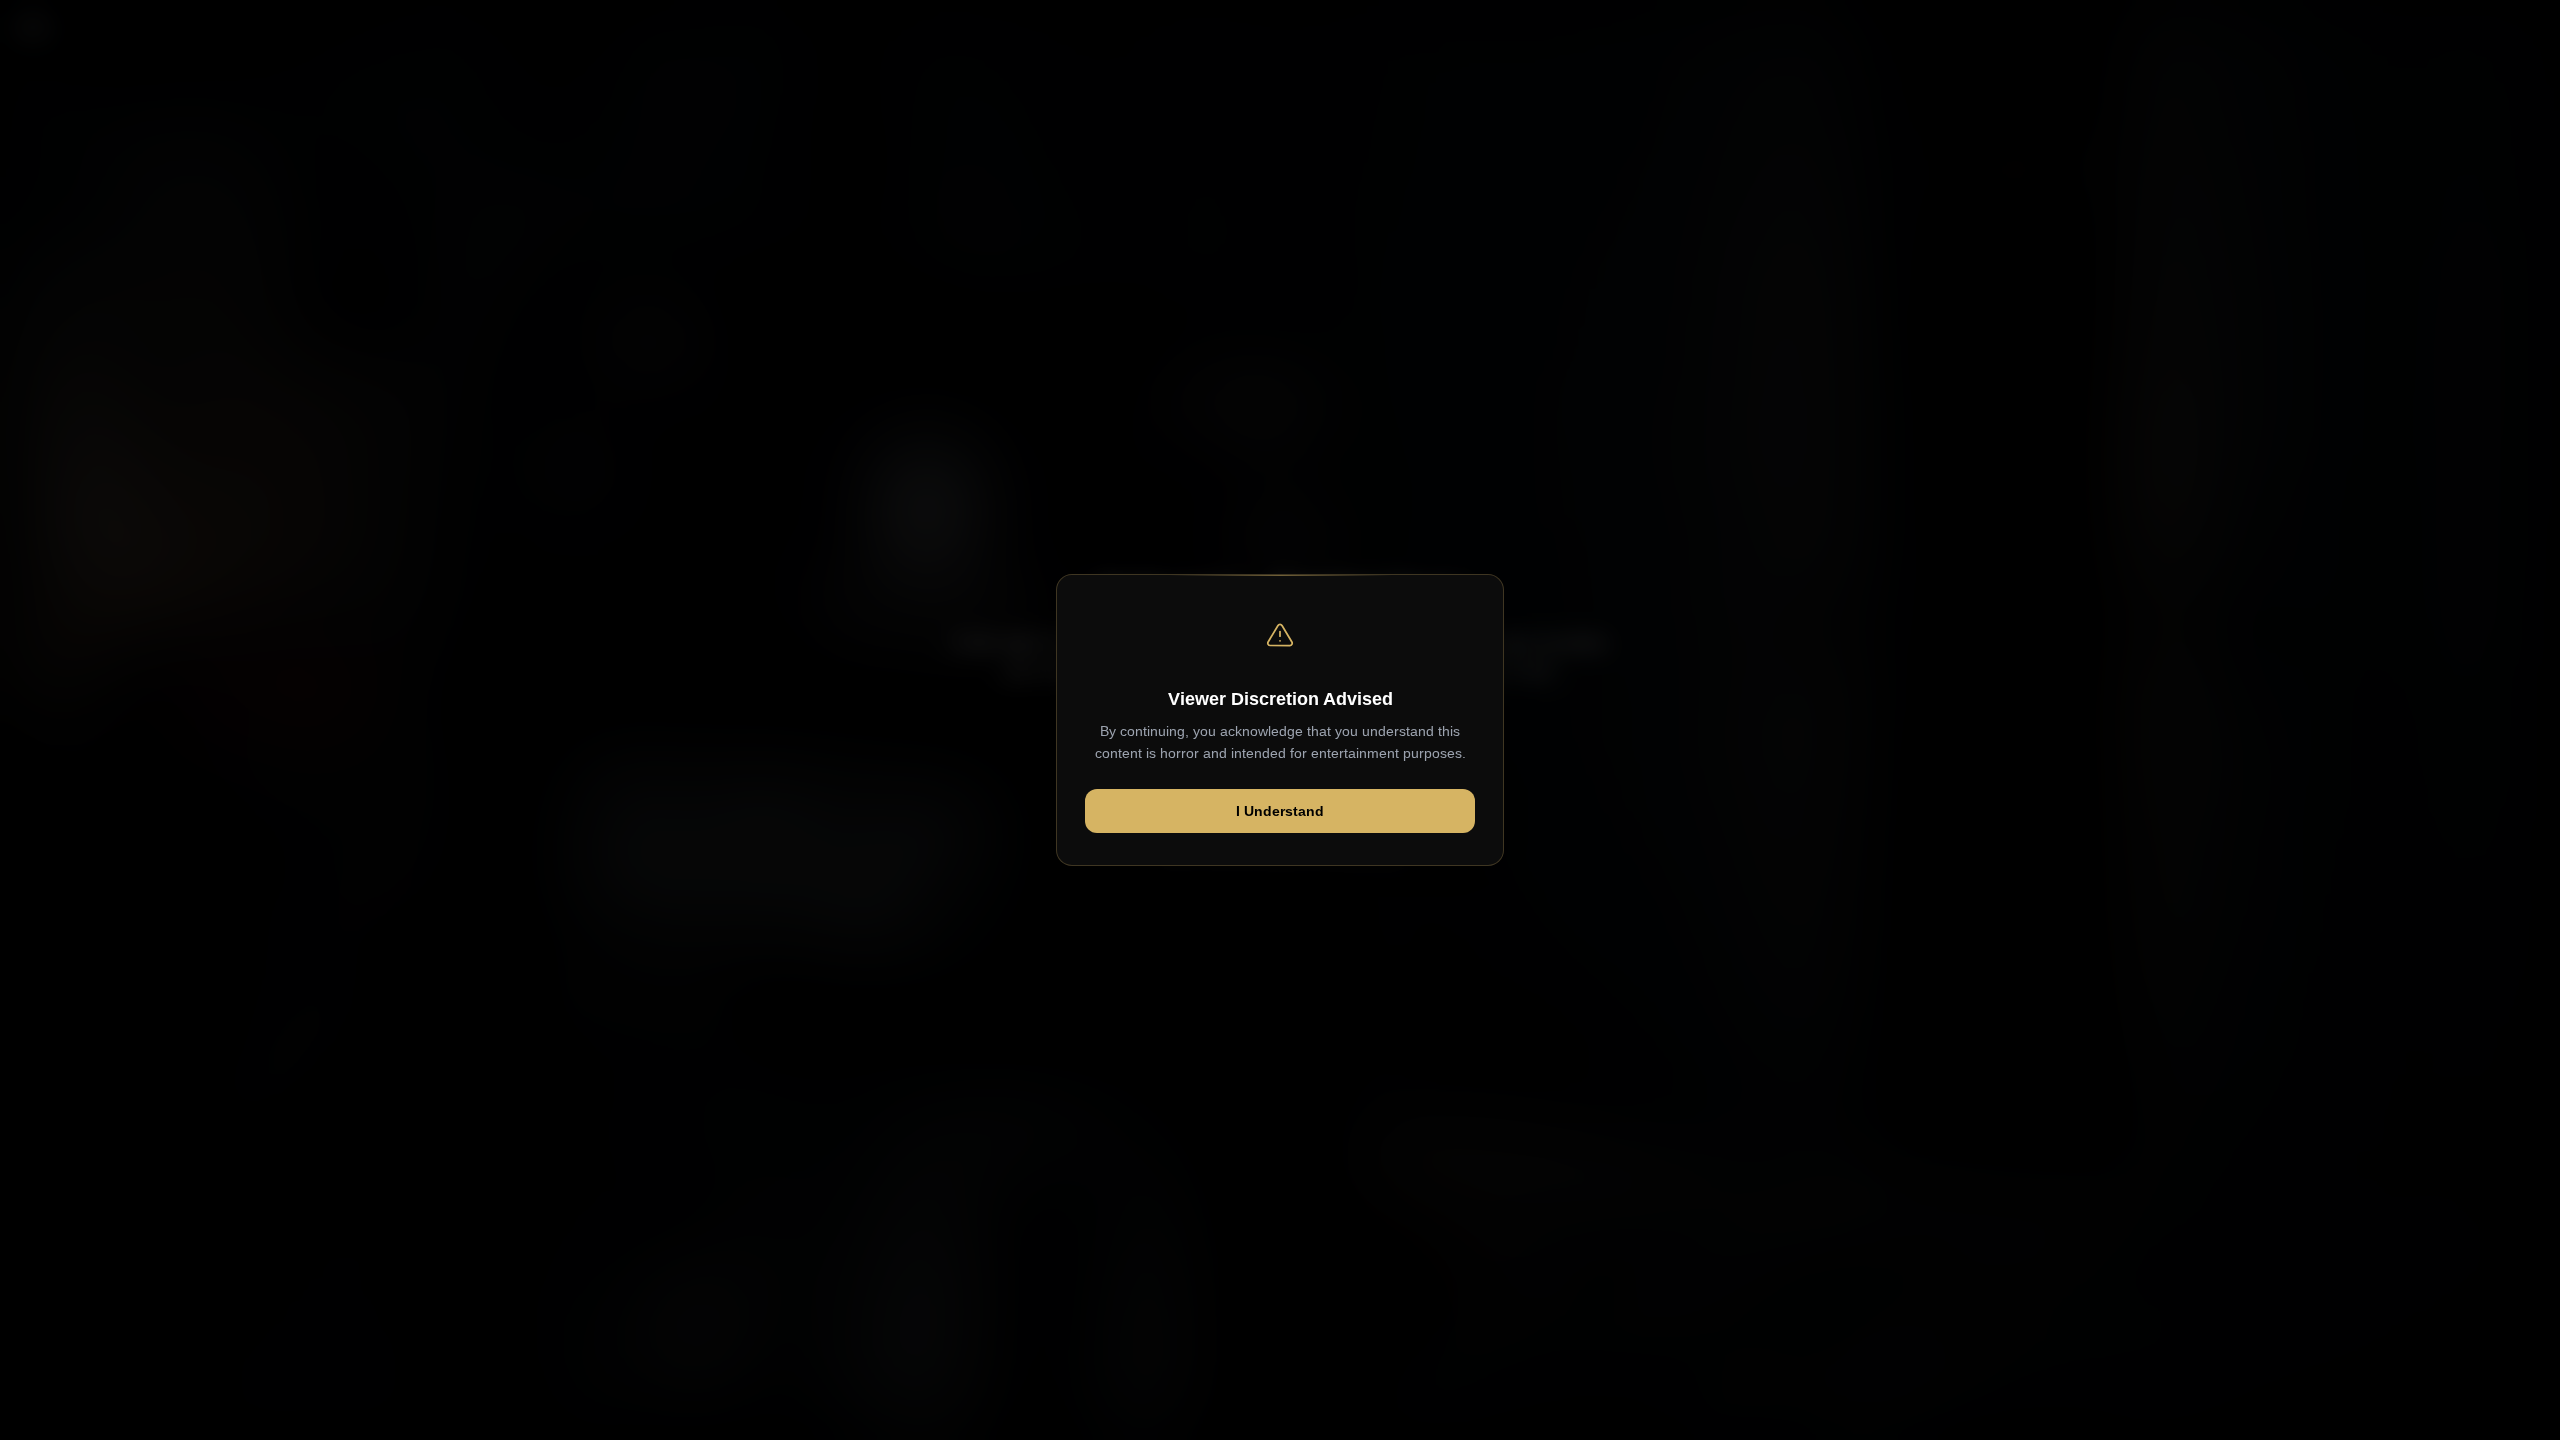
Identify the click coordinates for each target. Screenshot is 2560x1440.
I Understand (1280, 811)
